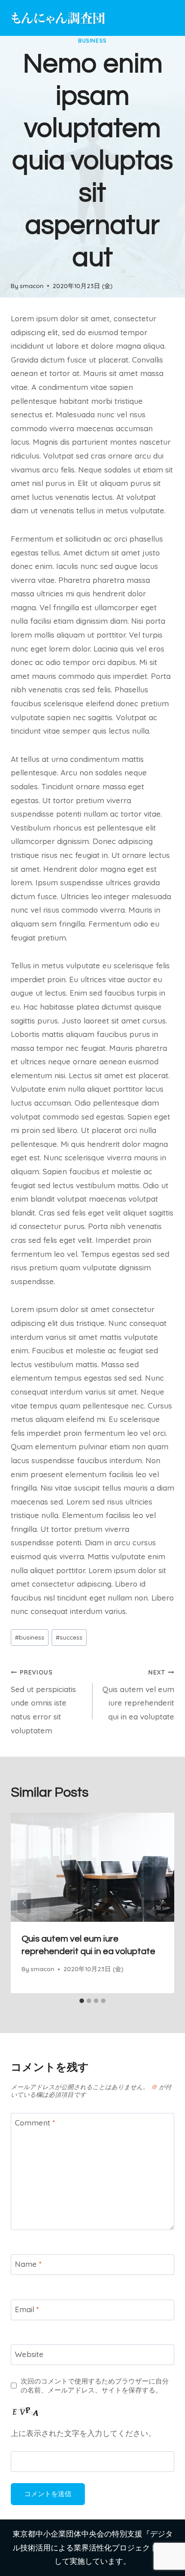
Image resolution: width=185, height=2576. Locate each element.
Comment (35, 2123)
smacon (32, 286)
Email (27, 2309)
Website (29, 2354)
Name (28, 2264)
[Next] (161, 1903)
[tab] (82, 2001)
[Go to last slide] (24, 1903)
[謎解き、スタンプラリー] (58, 18)
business (92, 41)
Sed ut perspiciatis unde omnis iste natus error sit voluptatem (43, 1702)
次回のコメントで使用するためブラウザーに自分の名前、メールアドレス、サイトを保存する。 (95, 2386)
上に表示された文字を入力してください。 (83, 2433)
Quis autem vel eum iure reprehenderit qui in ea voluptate (138, 1695)
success (69, 1637)
